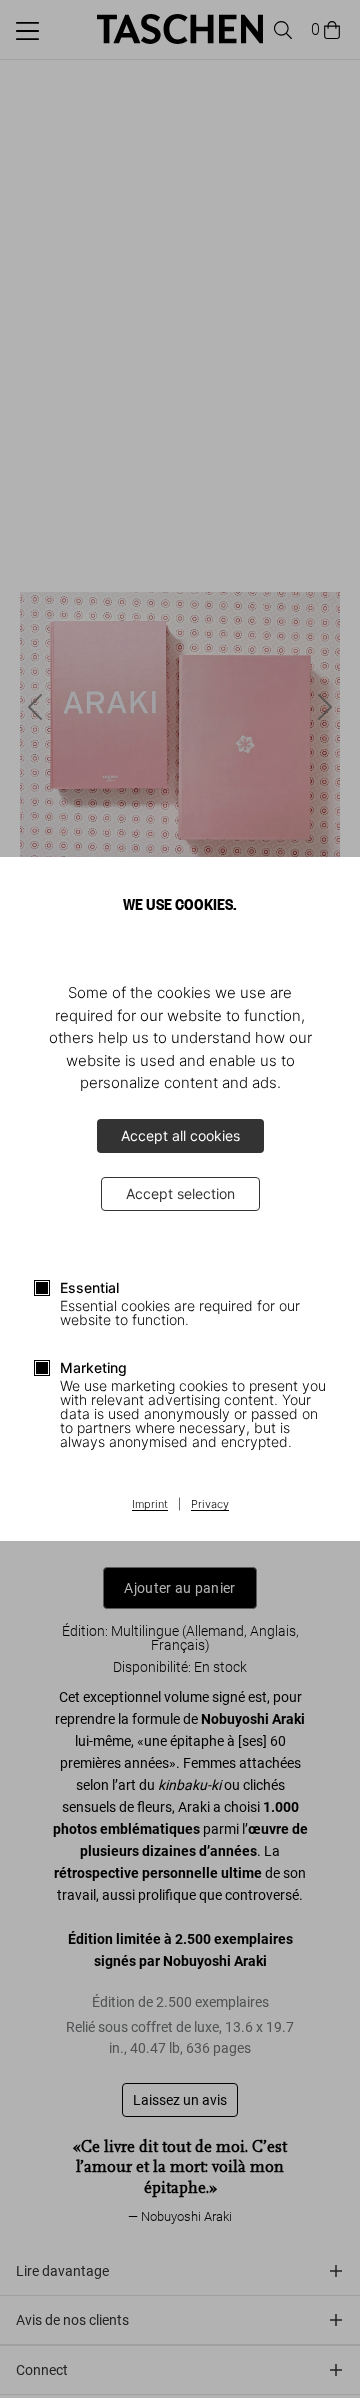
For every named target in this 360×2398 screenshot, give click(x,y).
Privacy (210, 1505)
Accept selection (180, 1193)
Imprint (150, 1505)
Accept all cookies (180, 1135)
